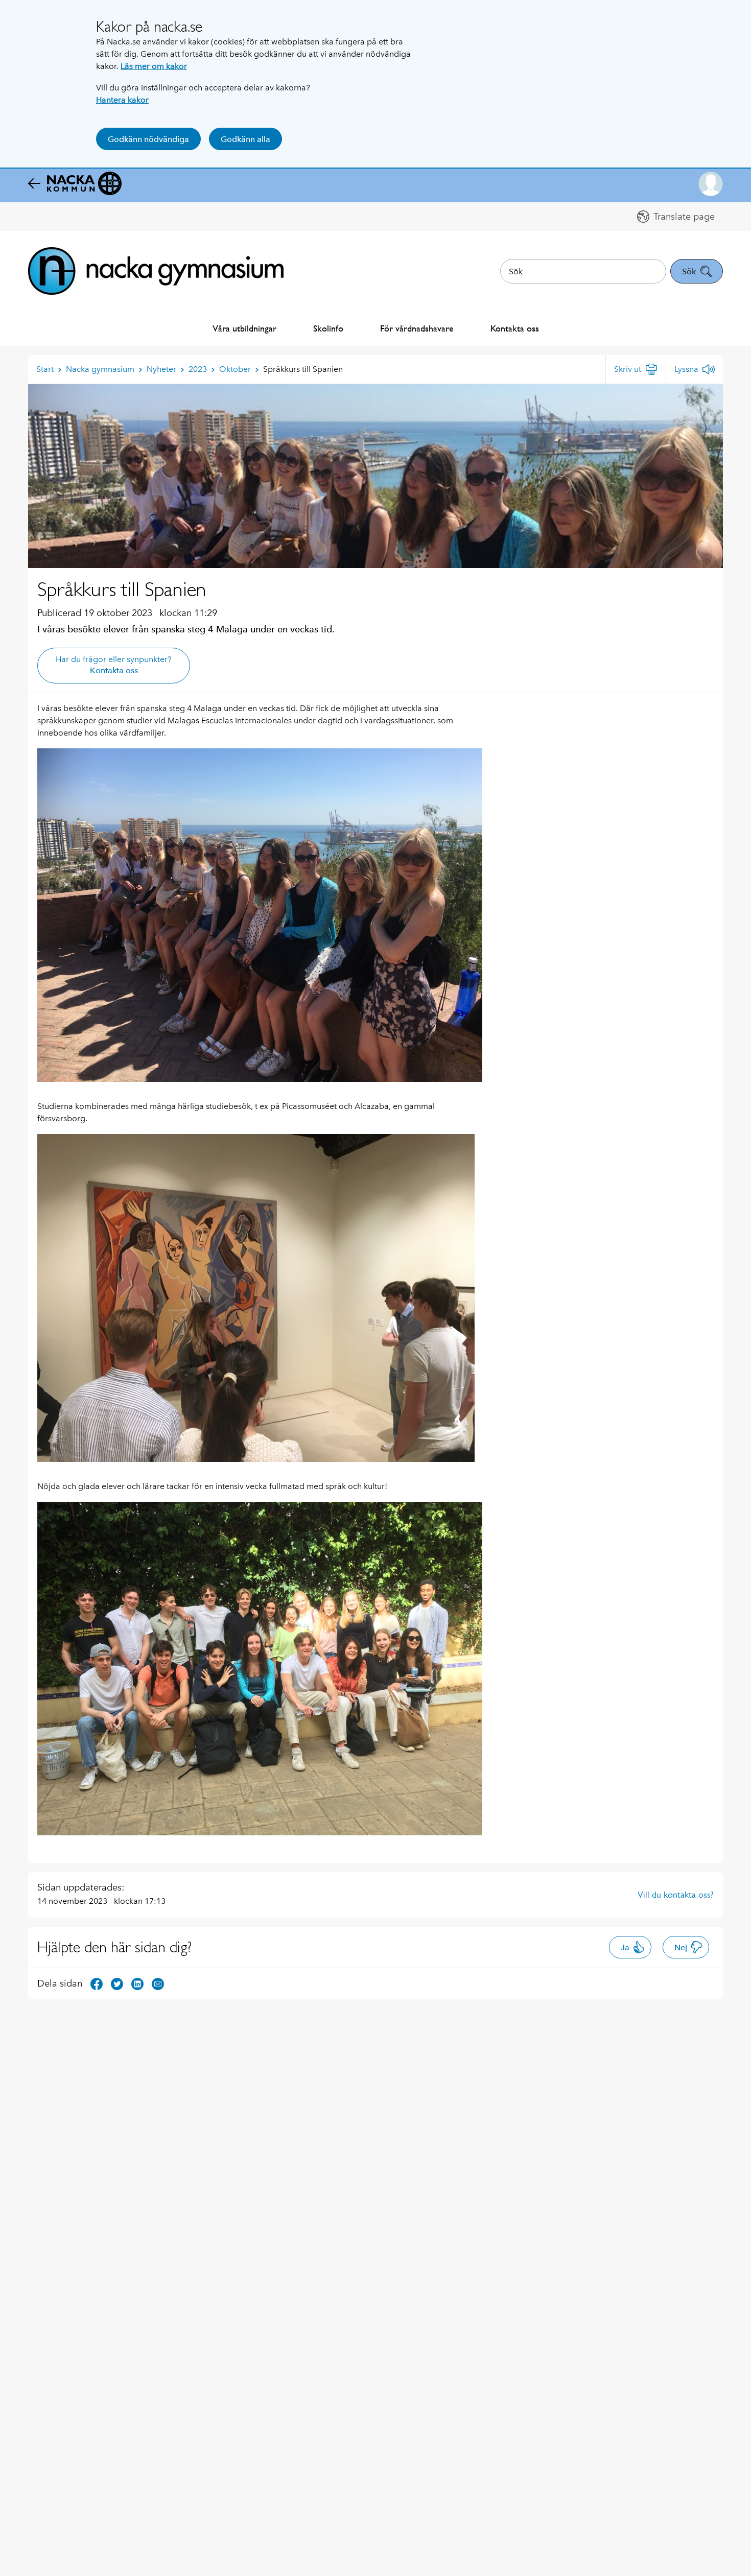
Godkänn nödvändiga (148, 139)
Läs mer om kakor (154, 66)
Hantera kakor (122, 100)
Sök (689, 271)
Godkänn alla (245, 139)
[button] (711, 184)
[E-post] (158, 1983)
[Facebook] (97, 1983)
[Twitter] (117, 1983)
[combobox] (583, 271)
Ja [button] (625, 1947)
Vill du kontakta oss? (676, 1895)
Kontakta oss (515, 328)
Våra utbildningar (244, 328)
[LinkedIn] (137, 1983)
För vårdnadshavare (417, 328)
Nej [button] (681, 1947)
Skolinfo (328, 328)
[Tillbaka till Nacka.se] (75, 184)
